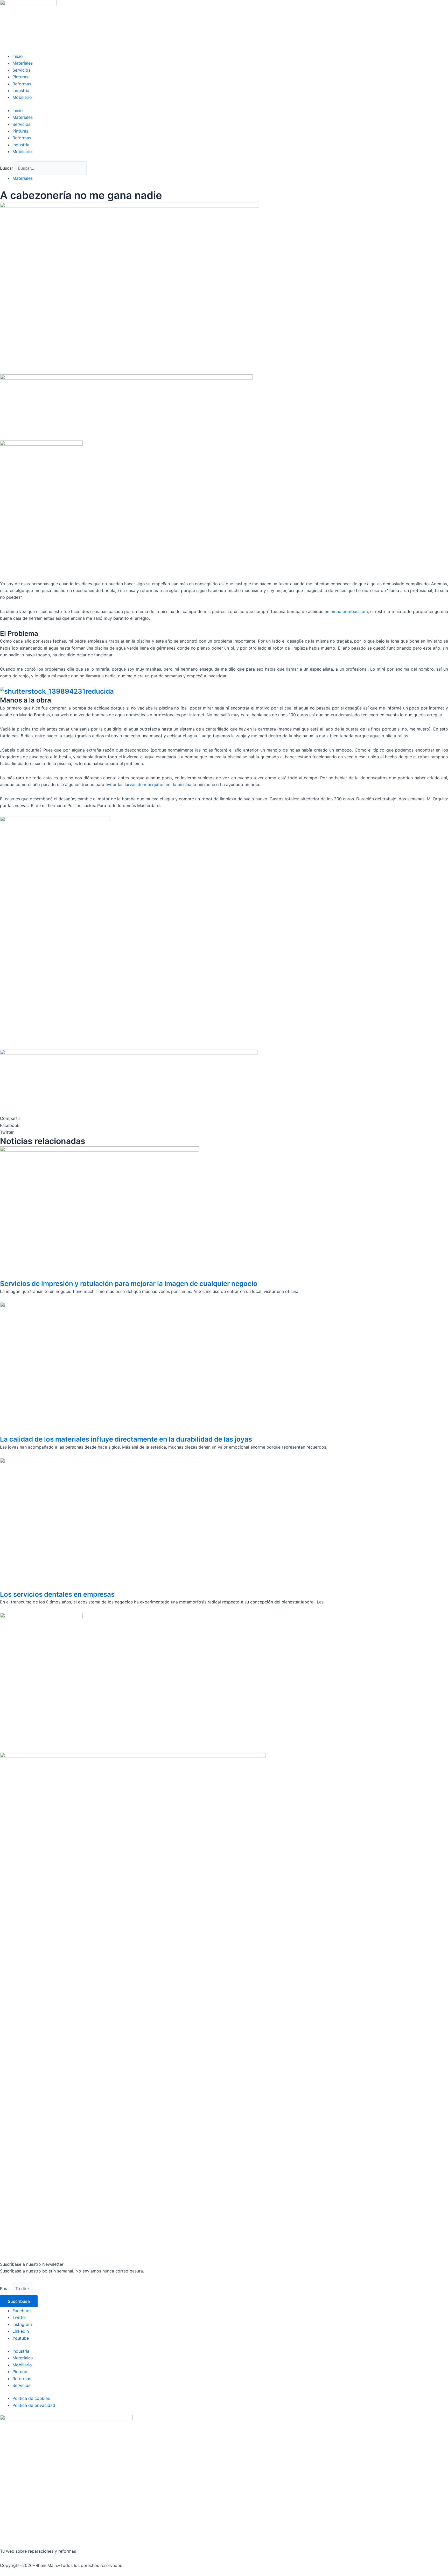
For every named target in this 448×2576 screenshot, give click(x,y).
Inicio (18, 56)
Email (6, 2289)
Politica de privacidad (34, 2405)
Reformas (22, 84)
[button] (224, 1125)
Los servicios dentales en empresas (57, 1594)
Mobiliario (22, 97)
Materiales (23, 63)
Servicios (21, 70)
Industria (21, 91)
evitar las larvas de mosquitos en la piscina (148, 784)
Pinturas (20, 77)
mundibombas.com (349, 611)
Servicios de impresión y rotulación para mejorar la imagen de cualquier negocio (129, 1283)
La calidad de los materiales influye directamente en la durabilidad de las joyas (126, 1439)
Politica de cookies (31, 2398)
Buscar (7, 168)
